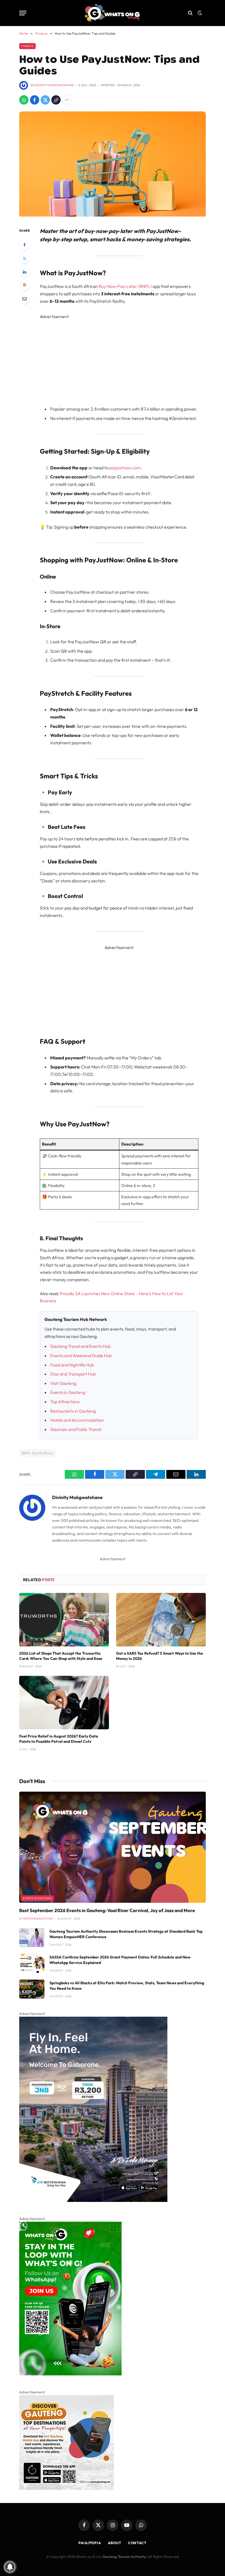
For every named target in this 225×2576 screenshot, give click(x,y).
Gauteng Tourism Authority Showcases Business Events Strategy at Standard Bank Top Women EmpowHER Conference (126, 1934)
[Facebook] (24, 245)
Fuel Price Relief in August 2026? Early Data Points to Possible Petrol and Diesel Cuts (59, 1739)
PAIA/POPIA (90, 2543)
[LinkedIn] (24, 272)
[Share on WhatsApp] (24, 100)
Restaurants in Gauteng (73, 1411)
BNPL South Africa (37, 1453)
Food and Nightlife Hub (72, 1365)
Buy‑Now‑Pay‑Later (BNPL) (125, 286)
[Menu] (23, 13)
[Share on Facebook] (35, 100)
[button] (200, 13)
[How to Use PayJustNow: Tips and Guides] (113, 215)
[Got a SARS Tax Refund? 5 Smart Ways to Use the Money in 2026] (161, 1620)
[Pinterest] (24, 285)
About (115, 2543)
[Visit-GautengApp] (67, 2488)
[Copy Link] (56, 100)
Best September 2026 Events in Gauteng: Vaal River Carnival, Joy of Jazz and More (107, 1910)
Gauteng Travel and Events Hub (80, 1346)
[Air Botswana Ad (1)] (93, 2201)
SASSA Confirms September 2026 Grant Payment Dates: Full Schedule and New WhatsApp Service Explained (120, 1960)
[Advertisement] (126, 359)
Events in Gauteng (68, 1392)
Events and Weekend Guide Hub (81, 1356)
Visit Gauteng (63, 1383)
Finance (27, 46)
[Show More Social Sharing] (67, 100)
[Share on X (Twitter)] (45, 100)
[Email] (24, 299)
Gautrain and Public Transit (76, 1429)
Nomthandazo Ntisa (38, 1919)
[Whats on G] (112, 13)
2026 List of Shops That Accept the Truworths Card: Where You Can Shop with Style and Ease (61, 1656)
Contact (137, 2543)
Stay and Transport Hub (73, 1374)
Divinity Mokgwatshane (54, 85)
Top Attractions (65, 1402)
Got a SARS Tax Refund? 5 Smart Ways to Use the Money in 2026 (160, 1656)
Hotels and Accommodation (77, 1420)
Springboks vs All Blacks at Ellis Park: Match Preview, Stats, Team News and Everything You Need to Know (127, 1986)
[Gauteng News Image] (70, 2374)
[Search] (190, 13)
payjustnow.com (125, 468)
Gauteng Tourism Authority (124, 2557)
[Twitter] (24, 258)
